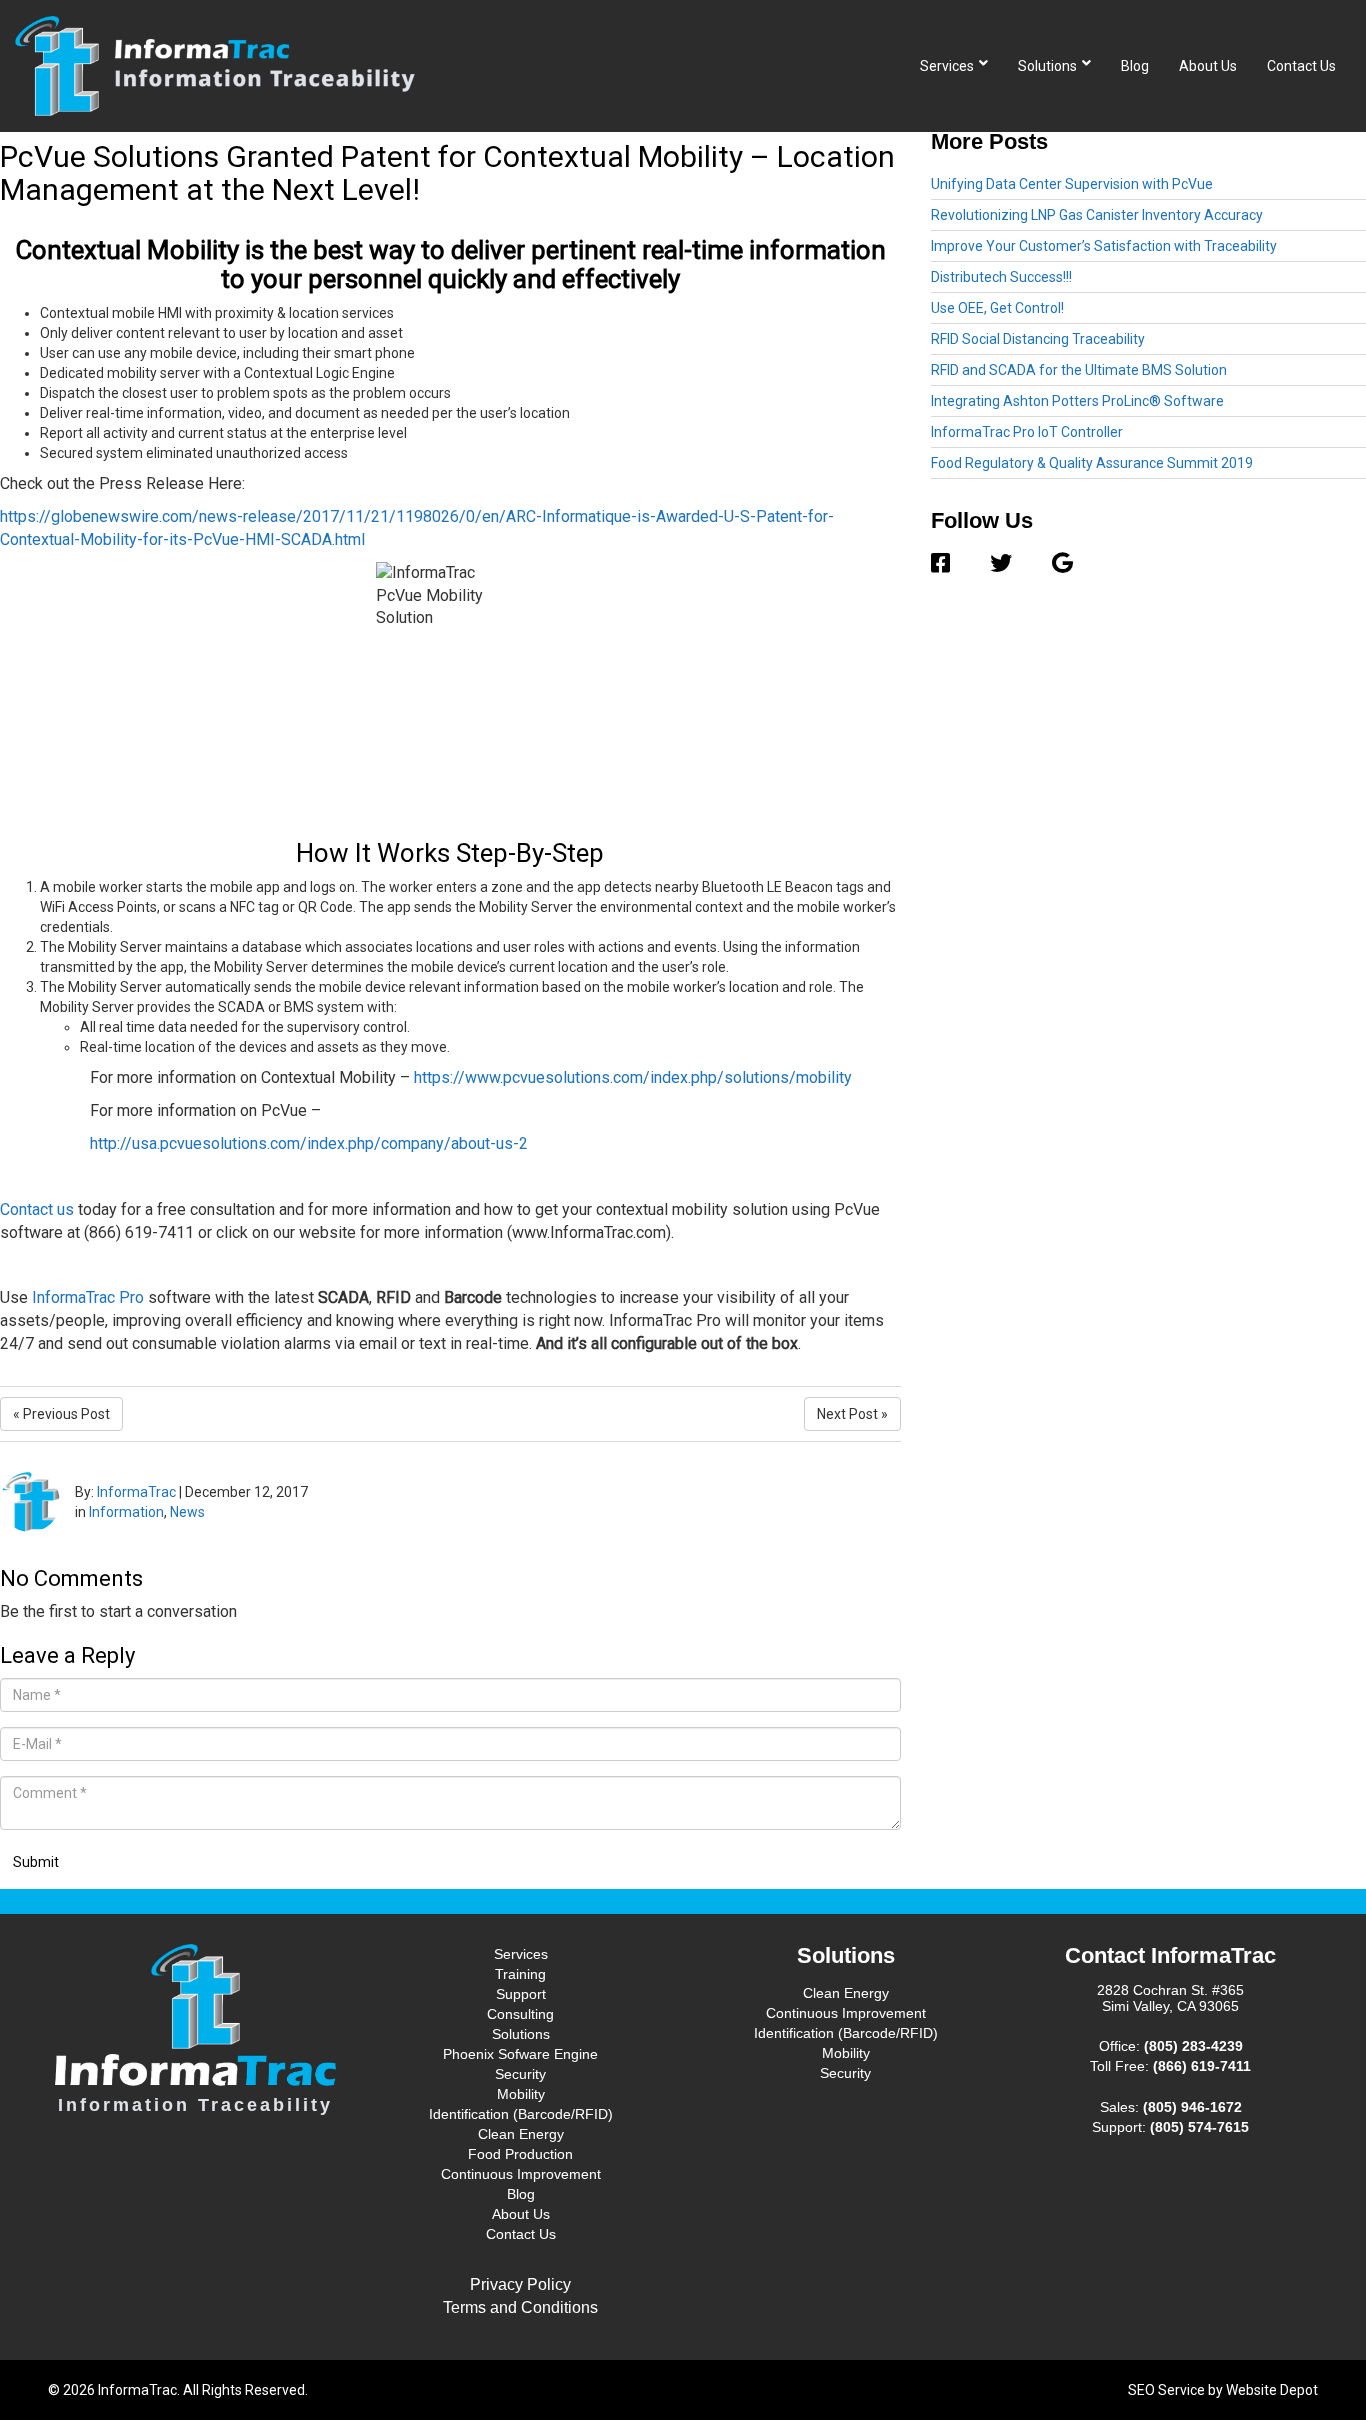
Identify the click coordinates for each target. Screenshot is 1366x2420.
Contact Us (1301, 66)
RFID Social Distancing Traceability (1038, 339)
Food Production (520, 2154)
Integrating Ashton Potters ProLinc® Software (1077, 401)
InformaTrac (136, 1492)
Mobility (521, 2094)
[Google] (1052, 563)
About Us (1208, 66)
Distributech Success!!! (1001, 277)
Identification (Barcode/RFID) (521, 2114)
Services (947, 66)
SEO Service (1166, 2390)
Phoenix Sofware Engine (520, 2054)
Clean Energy (521, 2134)
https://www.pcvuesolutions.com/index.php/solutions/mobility (633, 1077)
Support (521, 1994)
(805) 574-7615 (1199, 2127)
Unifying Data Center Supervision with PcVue (1072, 184)
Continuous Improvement (521, 2174)
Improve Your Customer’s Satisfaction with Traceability (1104, 246)
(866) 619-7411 (1202, 2066)
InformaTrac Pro (88, 1297)
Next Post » (852, 1414)
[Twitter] (1001, 563)
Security (520, 2074)
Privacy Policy (520, 2284)
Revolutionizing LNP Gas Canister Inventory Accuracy (1097, 215)
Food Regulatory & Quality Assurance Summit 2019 (1092, 463)
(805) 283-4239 (1193, 2046)
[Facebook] (950, 563)
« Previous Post (61, 1414)
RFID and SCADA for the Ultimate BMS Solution (1079, 370)
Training (520, 1974)
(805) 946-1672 (1192, 2107)
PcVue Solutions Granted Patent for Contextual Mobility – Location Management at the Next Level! (447, 173)
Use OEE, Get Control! (997, 308)
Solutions (1047, 66)
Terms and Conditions (520, 2307)
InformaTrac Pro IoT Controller (1027, 432)
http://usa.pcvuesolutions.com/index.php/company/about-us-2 (309, 1143)
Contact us (37, 1209)
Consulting (520, 2014)
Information (126, 1512)
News (187, 1512)
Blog (1135, 66)
